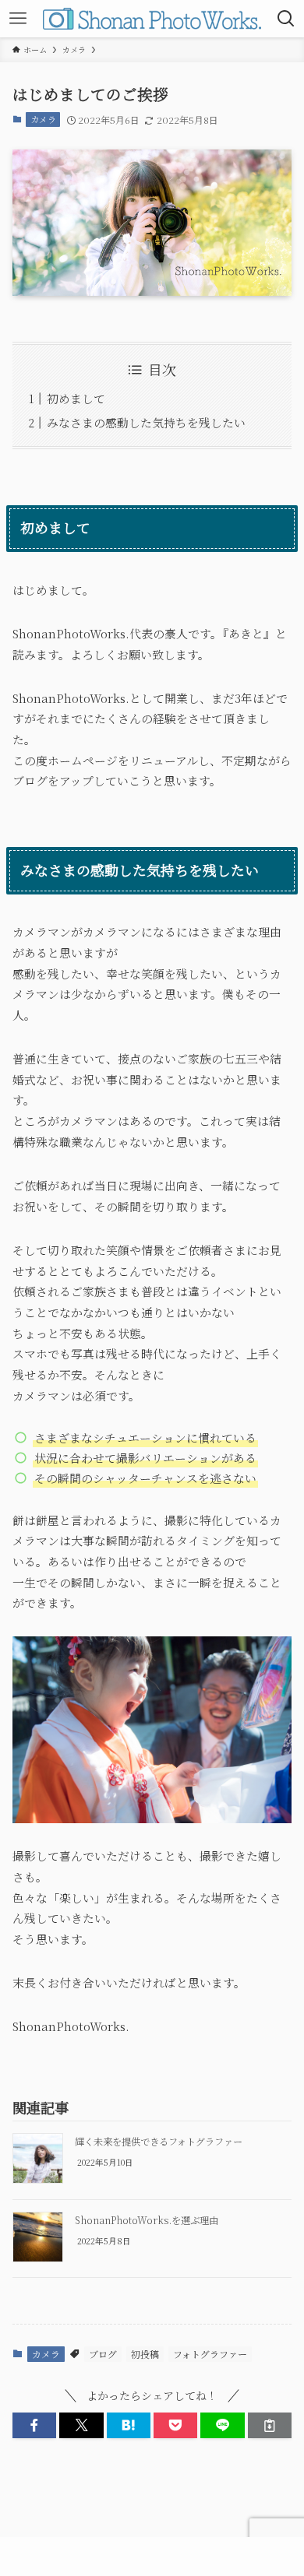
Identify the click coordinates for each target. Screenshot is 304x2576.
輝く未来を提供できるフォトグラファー (159, 2142)
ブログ (103, 2354)
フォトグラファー (210, 2354)
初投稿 (145, 2354)
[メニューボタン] (18, 19)
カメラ (43, 119)
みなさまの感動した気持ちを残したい (146, 422)
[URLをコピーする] (270, 2426)
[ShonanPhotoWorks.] (152, 19)
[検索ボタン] (286, 19)
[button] (34, 2426)
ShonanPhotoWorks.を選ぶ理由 (147, 2220)
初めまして (76, 398)
